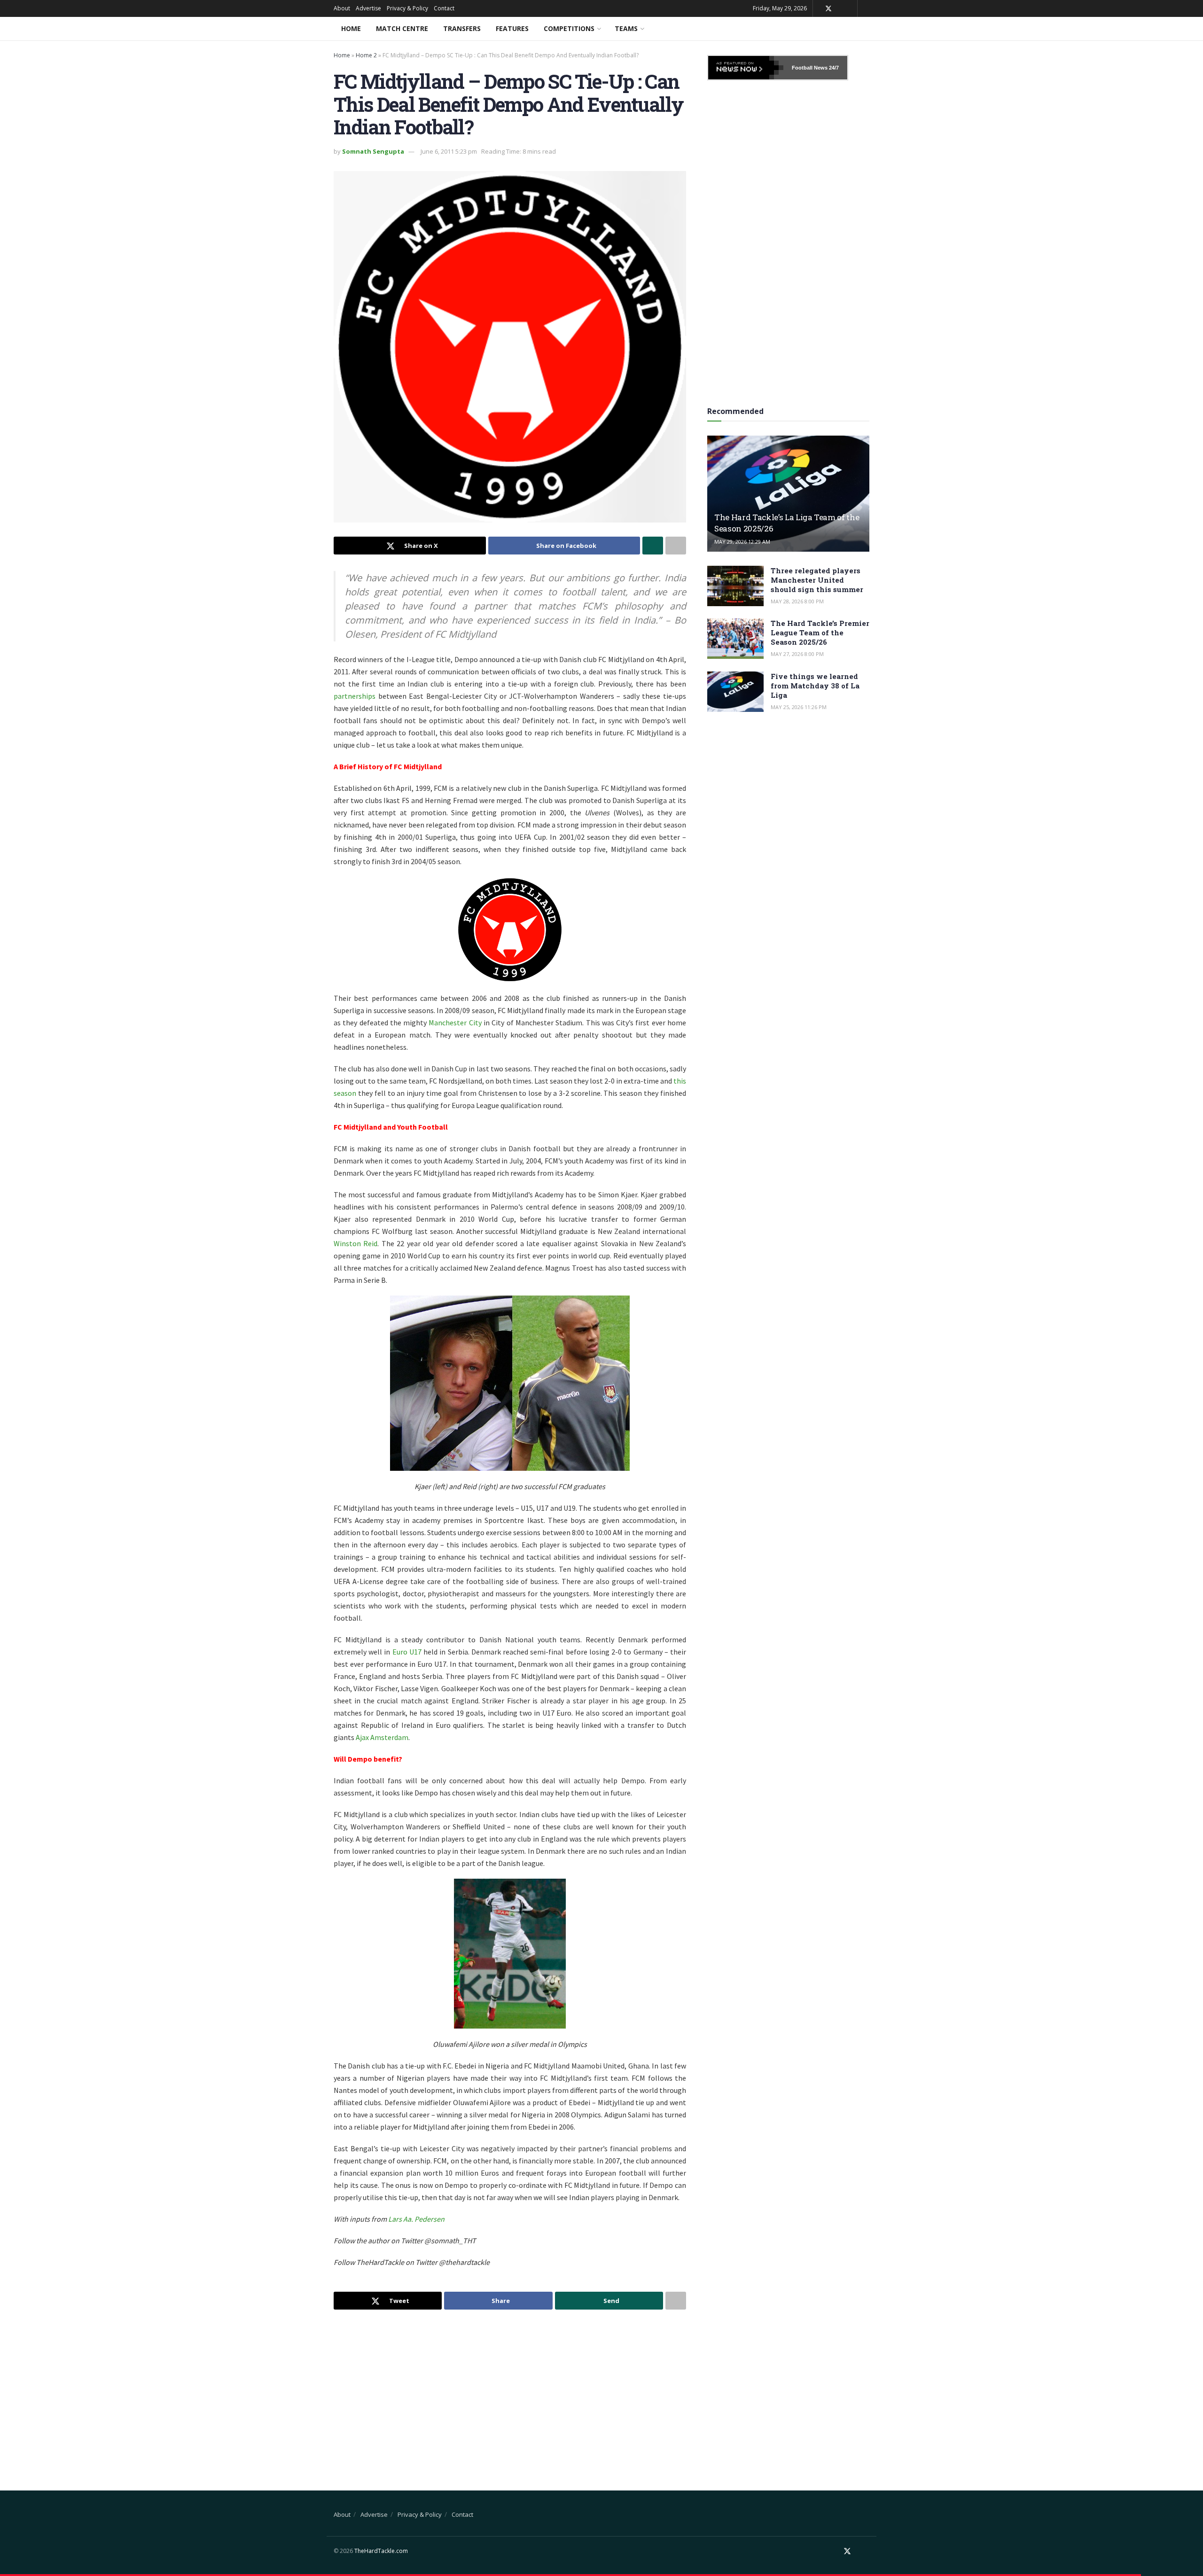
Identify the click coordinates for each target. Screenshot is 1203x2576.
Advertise (368, 8)
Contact (444, 8)
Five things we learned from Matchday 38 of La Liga (815, 686)
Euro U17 (407, 1652)
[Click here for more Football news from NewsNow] (746, 68)
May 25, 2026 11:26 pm (799, 707)
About (342, 8)
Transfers (462, 28)
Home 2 (366, 55)
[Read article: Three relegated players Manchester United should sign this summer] (735, 586)
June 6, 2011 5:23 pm (449, 151)
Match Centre (402, 28)
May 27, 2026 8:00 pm (797, 654)
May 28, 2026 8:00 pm (797, 601)
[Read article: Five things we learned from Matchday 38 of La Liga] (735, 692)
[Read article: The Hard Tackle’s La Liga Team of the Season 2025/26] (788, 494)
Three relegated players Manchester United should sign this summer (817, 580)
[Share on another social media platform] (676, 546)
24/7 (833, 68)
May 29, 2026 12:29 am (742, 542)
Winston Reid (355, 1243)
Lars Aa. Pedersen (416, 2219)
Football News (810, 68)
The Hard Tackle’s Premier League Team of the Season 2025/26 (820, 632)
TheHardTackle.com (381, 2551)
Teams (626, 28)
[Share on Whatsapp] (653, 546)
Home (351, 28)
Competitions (569, 28)
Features (512, 28)
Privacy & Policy (407, 8)
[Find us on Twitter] (828, 9)
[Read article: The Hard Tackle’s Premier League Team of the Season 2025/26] (735, 639)
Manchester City (455, 1023)
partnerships (355, 696)
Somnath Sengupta (373, 151)
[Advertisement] (510, 2392)
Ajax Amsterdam (382, 1737)
